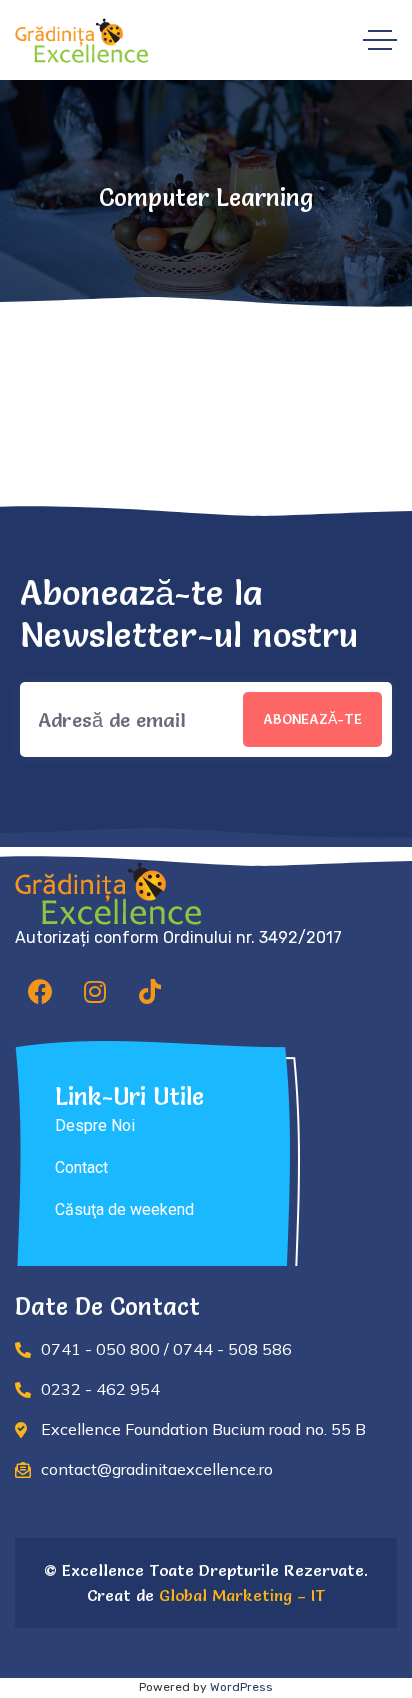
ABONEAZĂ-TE (312, 719)
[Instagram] (95, 991)
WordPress (241, 1687)
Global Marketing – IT (240, 1595)
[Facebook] (40, 991)
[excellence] (81, 40)
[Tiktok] (150, 991)
